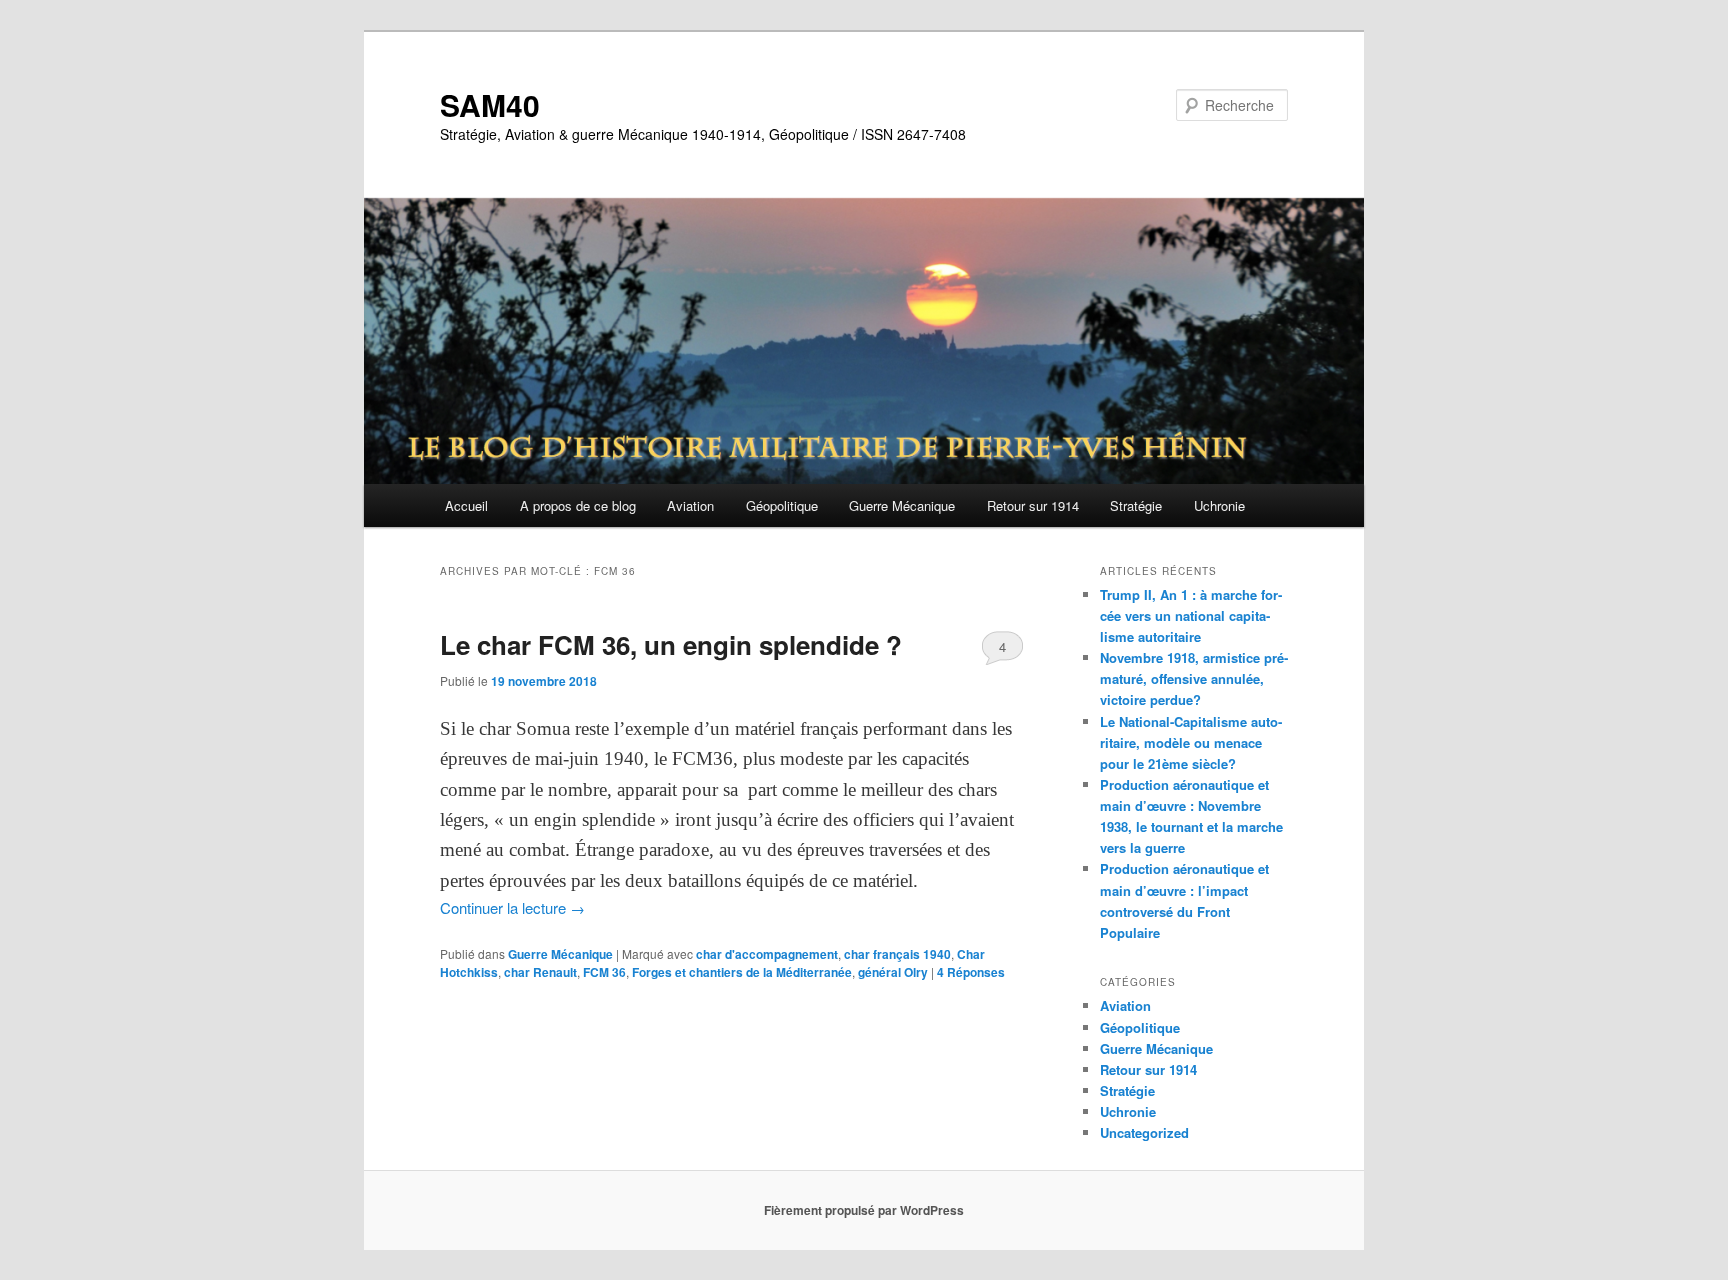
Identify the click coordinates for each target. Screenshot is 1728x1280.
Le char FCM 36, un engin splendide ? (671, 644)
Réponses (971, 972)
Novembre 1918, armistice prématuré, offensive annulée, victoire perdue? (1194, 678)
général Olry (893, 972)
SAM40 (490, 104)
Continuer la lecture (512, 907)
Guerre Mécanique (902, 505)
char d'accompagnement (767, 954)
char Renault (540, 972)
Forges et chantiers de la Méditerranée (742, 972)
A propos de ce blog (578, 505)
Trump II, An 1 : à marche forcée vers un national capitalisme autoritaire (1191, 615)
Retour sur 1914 (1033, 505)
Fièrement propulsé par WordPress (864, 1210)
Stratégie (1136, 505)
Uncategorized (1144, 1132)
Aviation (690, 505)
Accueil (466, 505)
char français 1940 (897, 954)
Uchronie (1219, 505)
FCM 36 (604, 972)
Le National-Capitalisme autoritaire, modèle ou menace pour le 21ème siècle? (1191, 742)
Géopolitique (782, 505)
